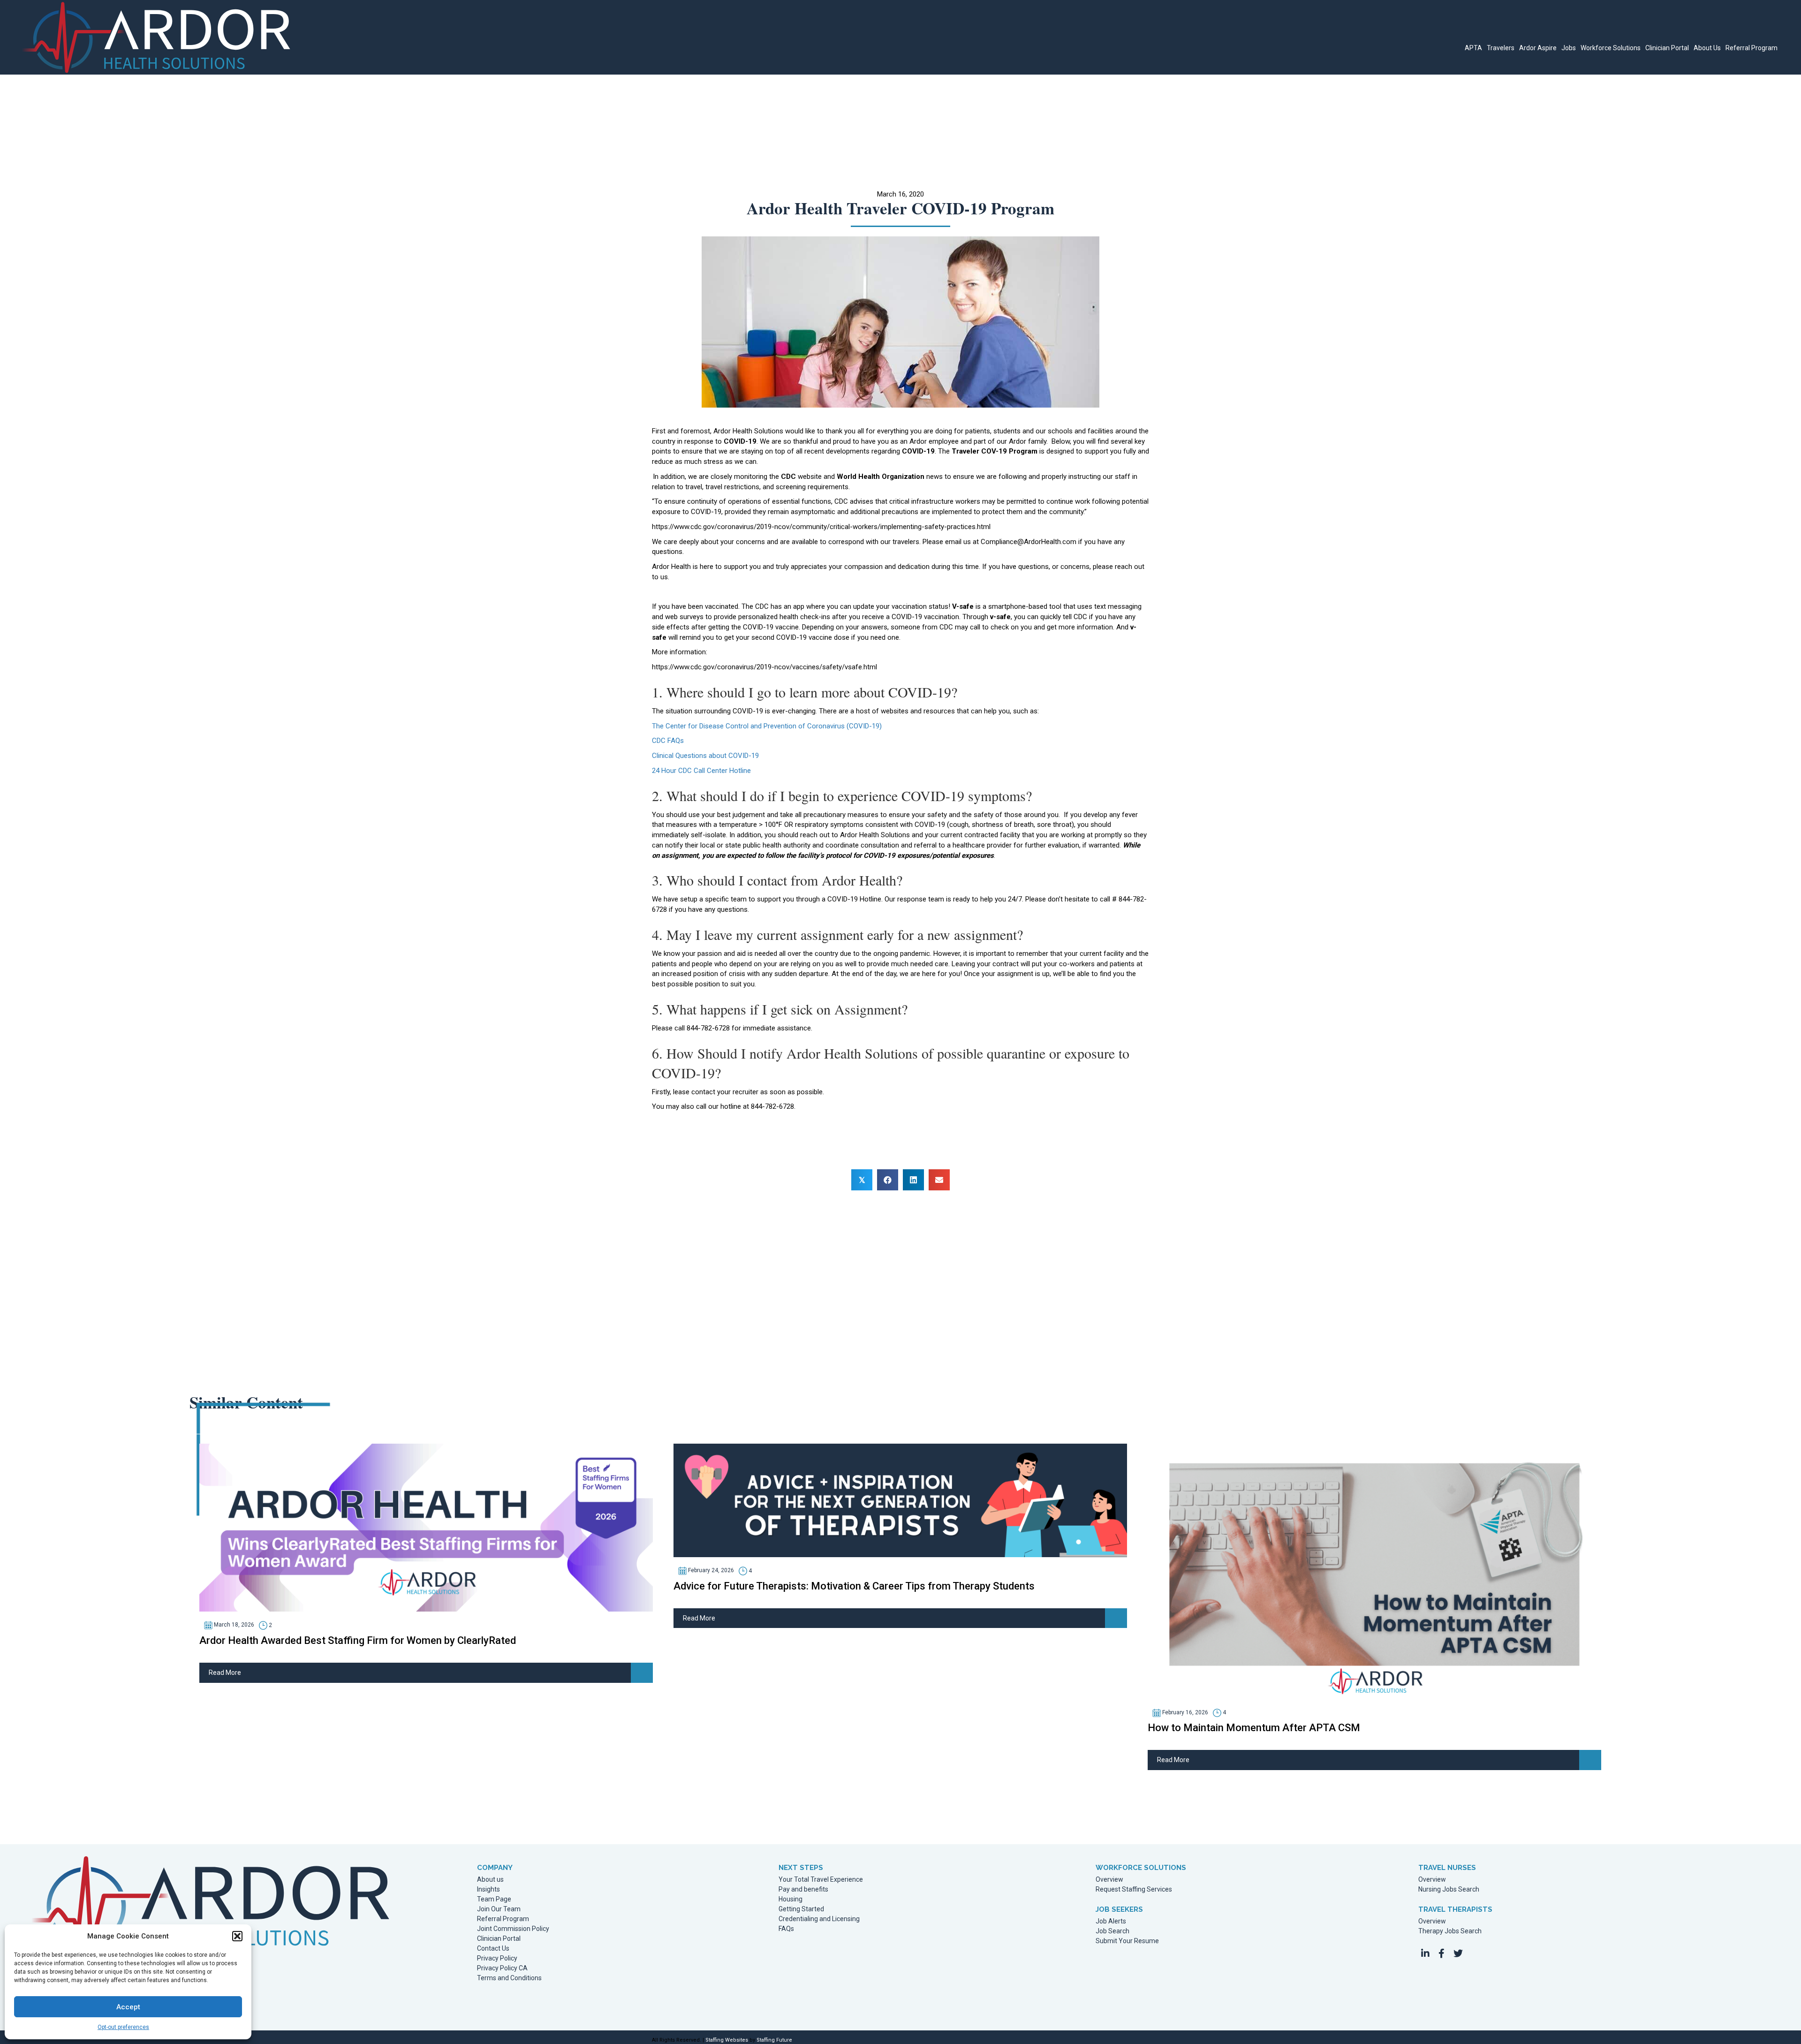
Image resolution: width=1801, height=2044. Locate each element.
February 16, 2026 (1184, 1712)
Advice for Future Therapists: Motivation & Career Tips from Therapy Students (854, 1586)
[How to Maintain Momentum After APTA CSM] (1374, 1571)
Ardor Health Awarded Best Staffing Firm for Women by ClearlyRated (358, 1640)
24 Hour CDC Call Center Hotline (701, 771)
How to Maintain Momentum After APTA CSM (1254, 1728)
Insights (488, 1889)
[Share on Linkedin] (913, 1180)
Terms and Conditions (509, 1978)
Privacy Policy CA (502, 1968)
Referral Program (503, 1919)
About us (490, 1880)
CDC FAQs (668, 741)
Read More (225, 1673)
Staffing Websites (727, 2040)
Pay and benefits (803, 1889)
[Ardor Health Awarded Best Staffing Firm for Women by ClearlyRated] (426, 1527)
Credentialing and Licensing (819, 1919)
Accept (128, 2007)
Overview (1109, 1880)
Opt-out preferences (123, 2027)
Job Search (1112, 1931)
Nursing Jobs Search (1449, 1889)
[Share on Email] (939, 1180)
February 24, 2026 (710, 1570)
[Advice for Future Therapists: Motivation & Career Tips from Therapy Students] (900, 1500)
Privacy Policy (497, 1958)
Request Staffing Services (1134, 1889)
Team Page (494, 1899)
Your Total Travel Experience (821, 1880)
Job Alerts (1111, 1921)
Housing (791, 1899)
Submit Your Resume (1127, 1941)
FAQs (786, 1929)
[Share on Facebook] (888, 1180)
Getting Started (801, 1909)
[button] (237, 1936)
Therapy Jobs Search (1450, 1931)
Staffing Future (774, 2040)
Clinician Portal (499, 1939)
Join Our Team (499, 1909)
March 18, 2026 (233, 1625)
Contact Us (493, 1949)
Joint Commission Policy (513, 1929)
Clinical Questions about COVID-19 (705, 756)
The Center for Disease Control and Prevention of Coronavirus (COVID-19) (767, 726)
